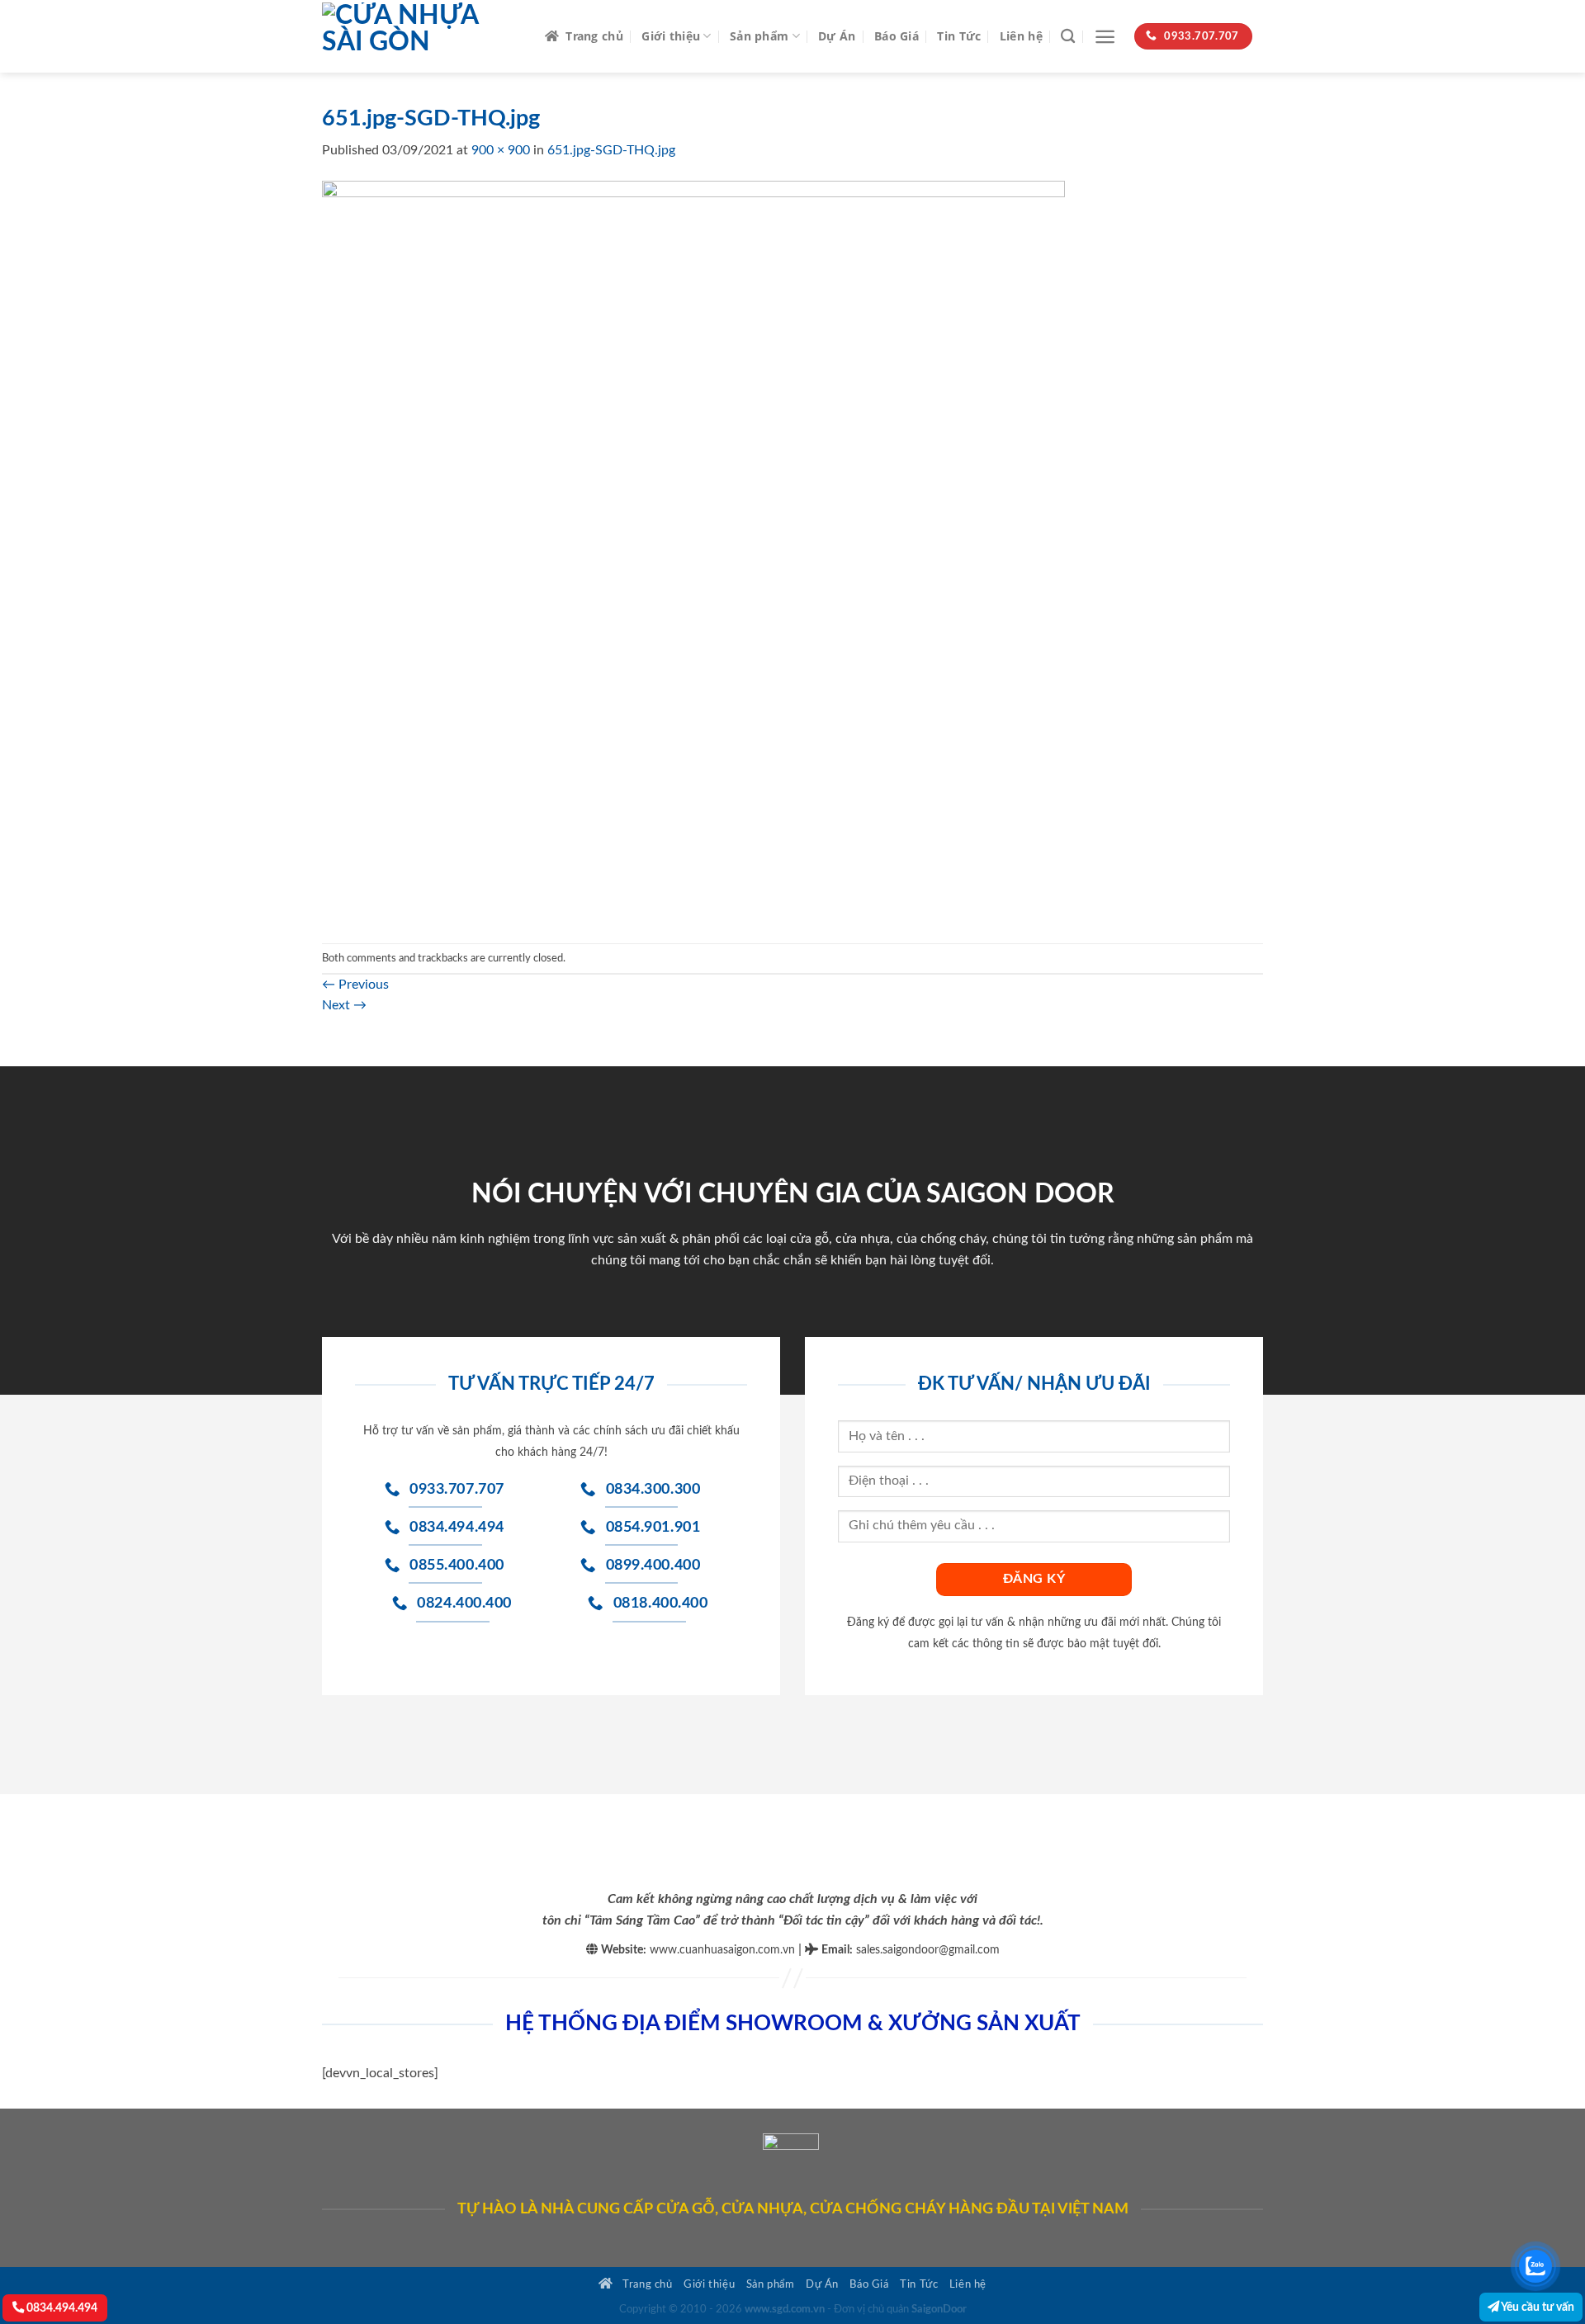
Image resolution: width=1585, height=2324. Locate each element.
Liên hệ (1021, 36)
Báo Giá (897, 36)
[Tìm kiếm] (1068, 37)
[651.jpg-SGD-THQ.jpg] (693, 551)
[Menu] (1105, 37)
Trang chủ (594, 36)
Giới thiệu (671, 36)
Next (344, 1005)
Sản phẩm (759, 36)
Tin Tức (959, 36)
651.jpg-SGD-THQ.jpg (611, 150)
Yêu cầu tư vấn (1537, 2307)
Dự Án (837, 36)
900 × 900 (501, 150)
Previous (355, 985)
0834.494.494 (61, 2308)
